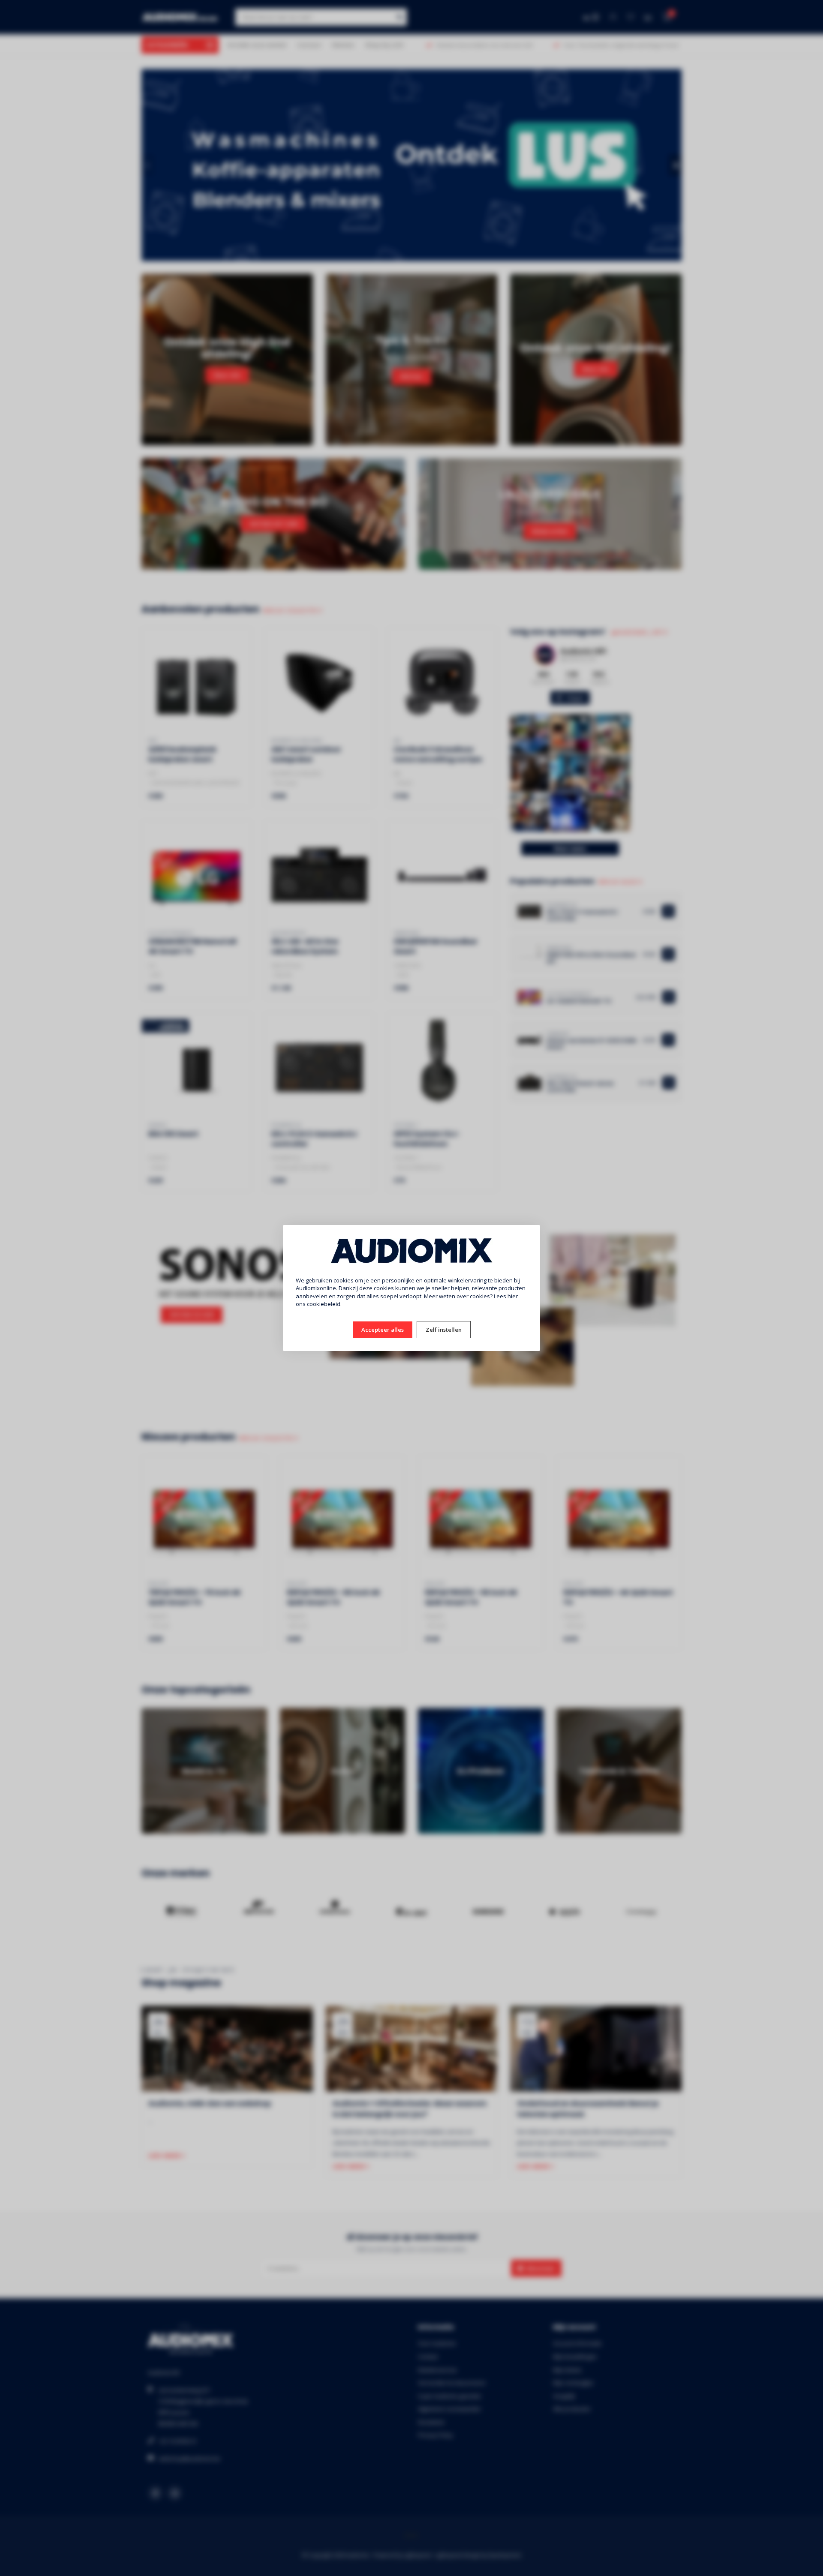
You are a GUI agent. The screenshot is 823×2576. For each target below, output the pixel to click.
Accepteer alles (383, 1330)
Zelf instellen (444, 1330)
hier (513, 1296)
